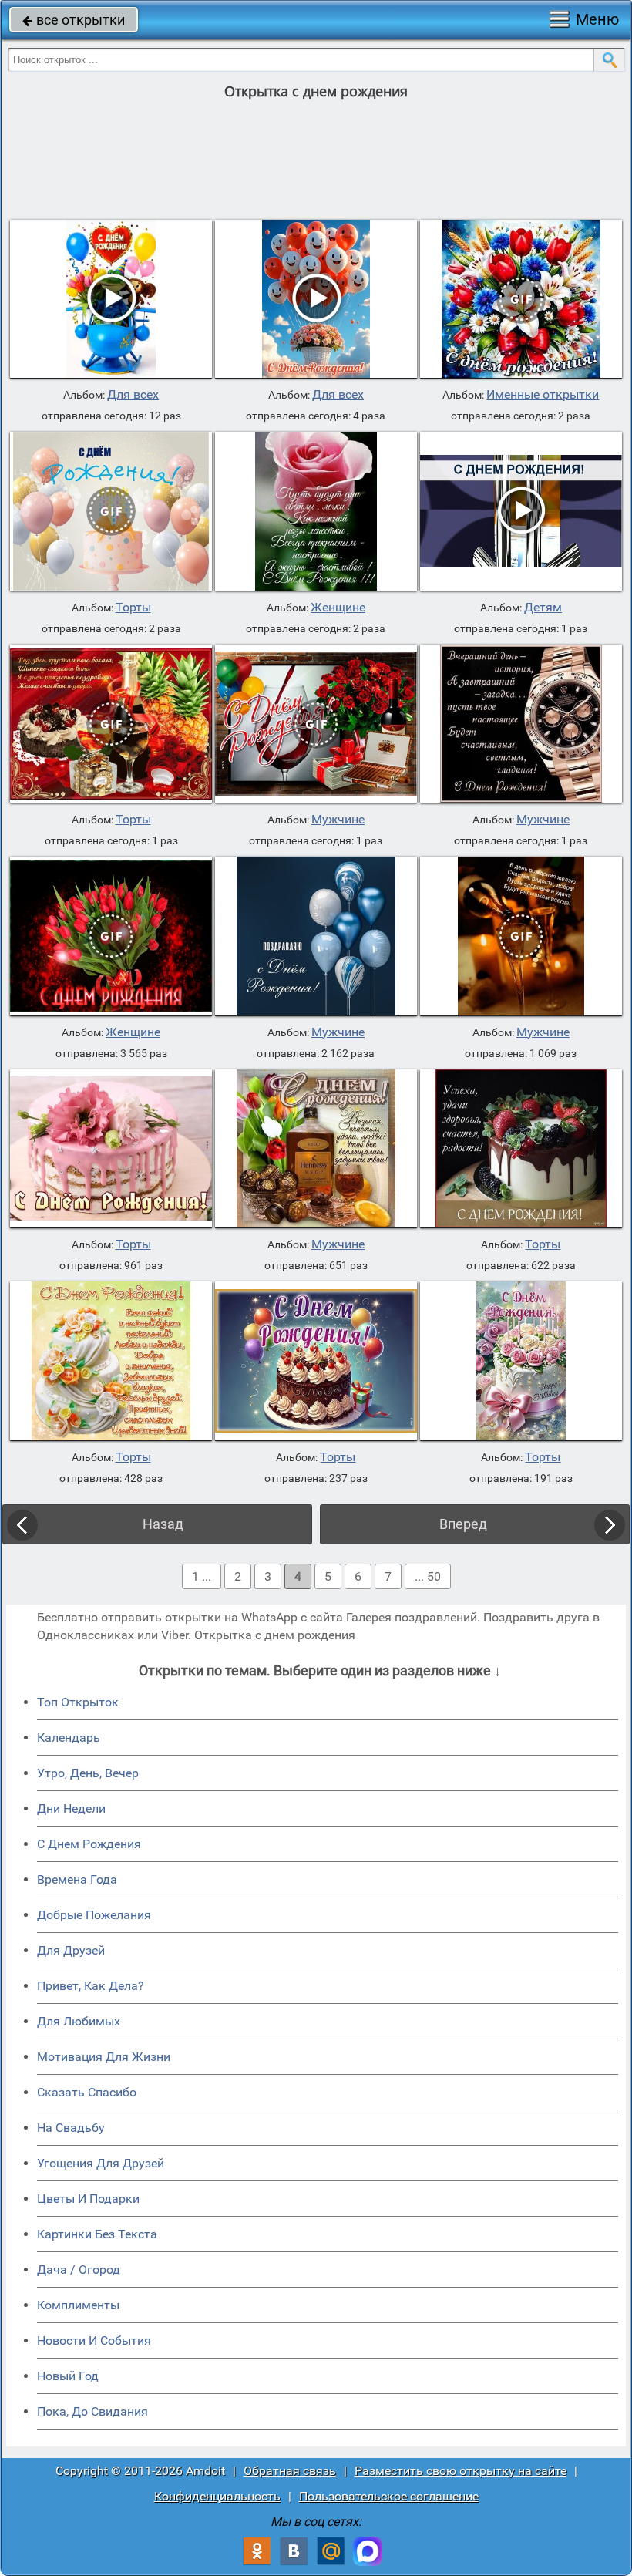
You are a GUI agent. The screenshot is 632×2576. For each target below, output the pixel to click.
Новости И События (94, 2340)
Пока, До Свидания (92, 2411)
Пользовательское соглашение (389, 2496)
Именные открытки (543, 395)
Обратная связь (290, 2471)
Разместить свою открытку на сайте (461, 2471)
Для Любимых (79, 2021)
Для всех (133, 395)
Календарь (69, 1738)
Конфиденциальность (217, 2496)
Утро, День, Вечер (88, 1773)
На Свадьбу (71, 2128)
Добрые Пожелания (94, 1915)
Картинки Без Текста (97, 2234)
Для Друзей (71, 1950)
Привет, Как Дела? (91, 1986)
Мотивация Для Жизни (104, 2057)
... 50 (428, 1576)
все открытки (74, 20)
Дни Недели (71, 1808)
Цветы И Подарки (88, 2199)
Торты (133, 608)
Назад (163, 1524)
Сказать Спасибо (87, 2092)
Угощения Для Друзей (101, 2163)
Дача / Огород (79, 2270)
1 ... (202, 1576)
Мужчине (338, 820)
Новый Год (68, 2376)
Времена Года (77, 1879)
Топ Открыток (78, 1702)
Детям (543, 608)
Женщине (338, 608)
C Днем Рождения (89, 1844)
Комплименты (78, 2305)
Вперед (463, 1524)
